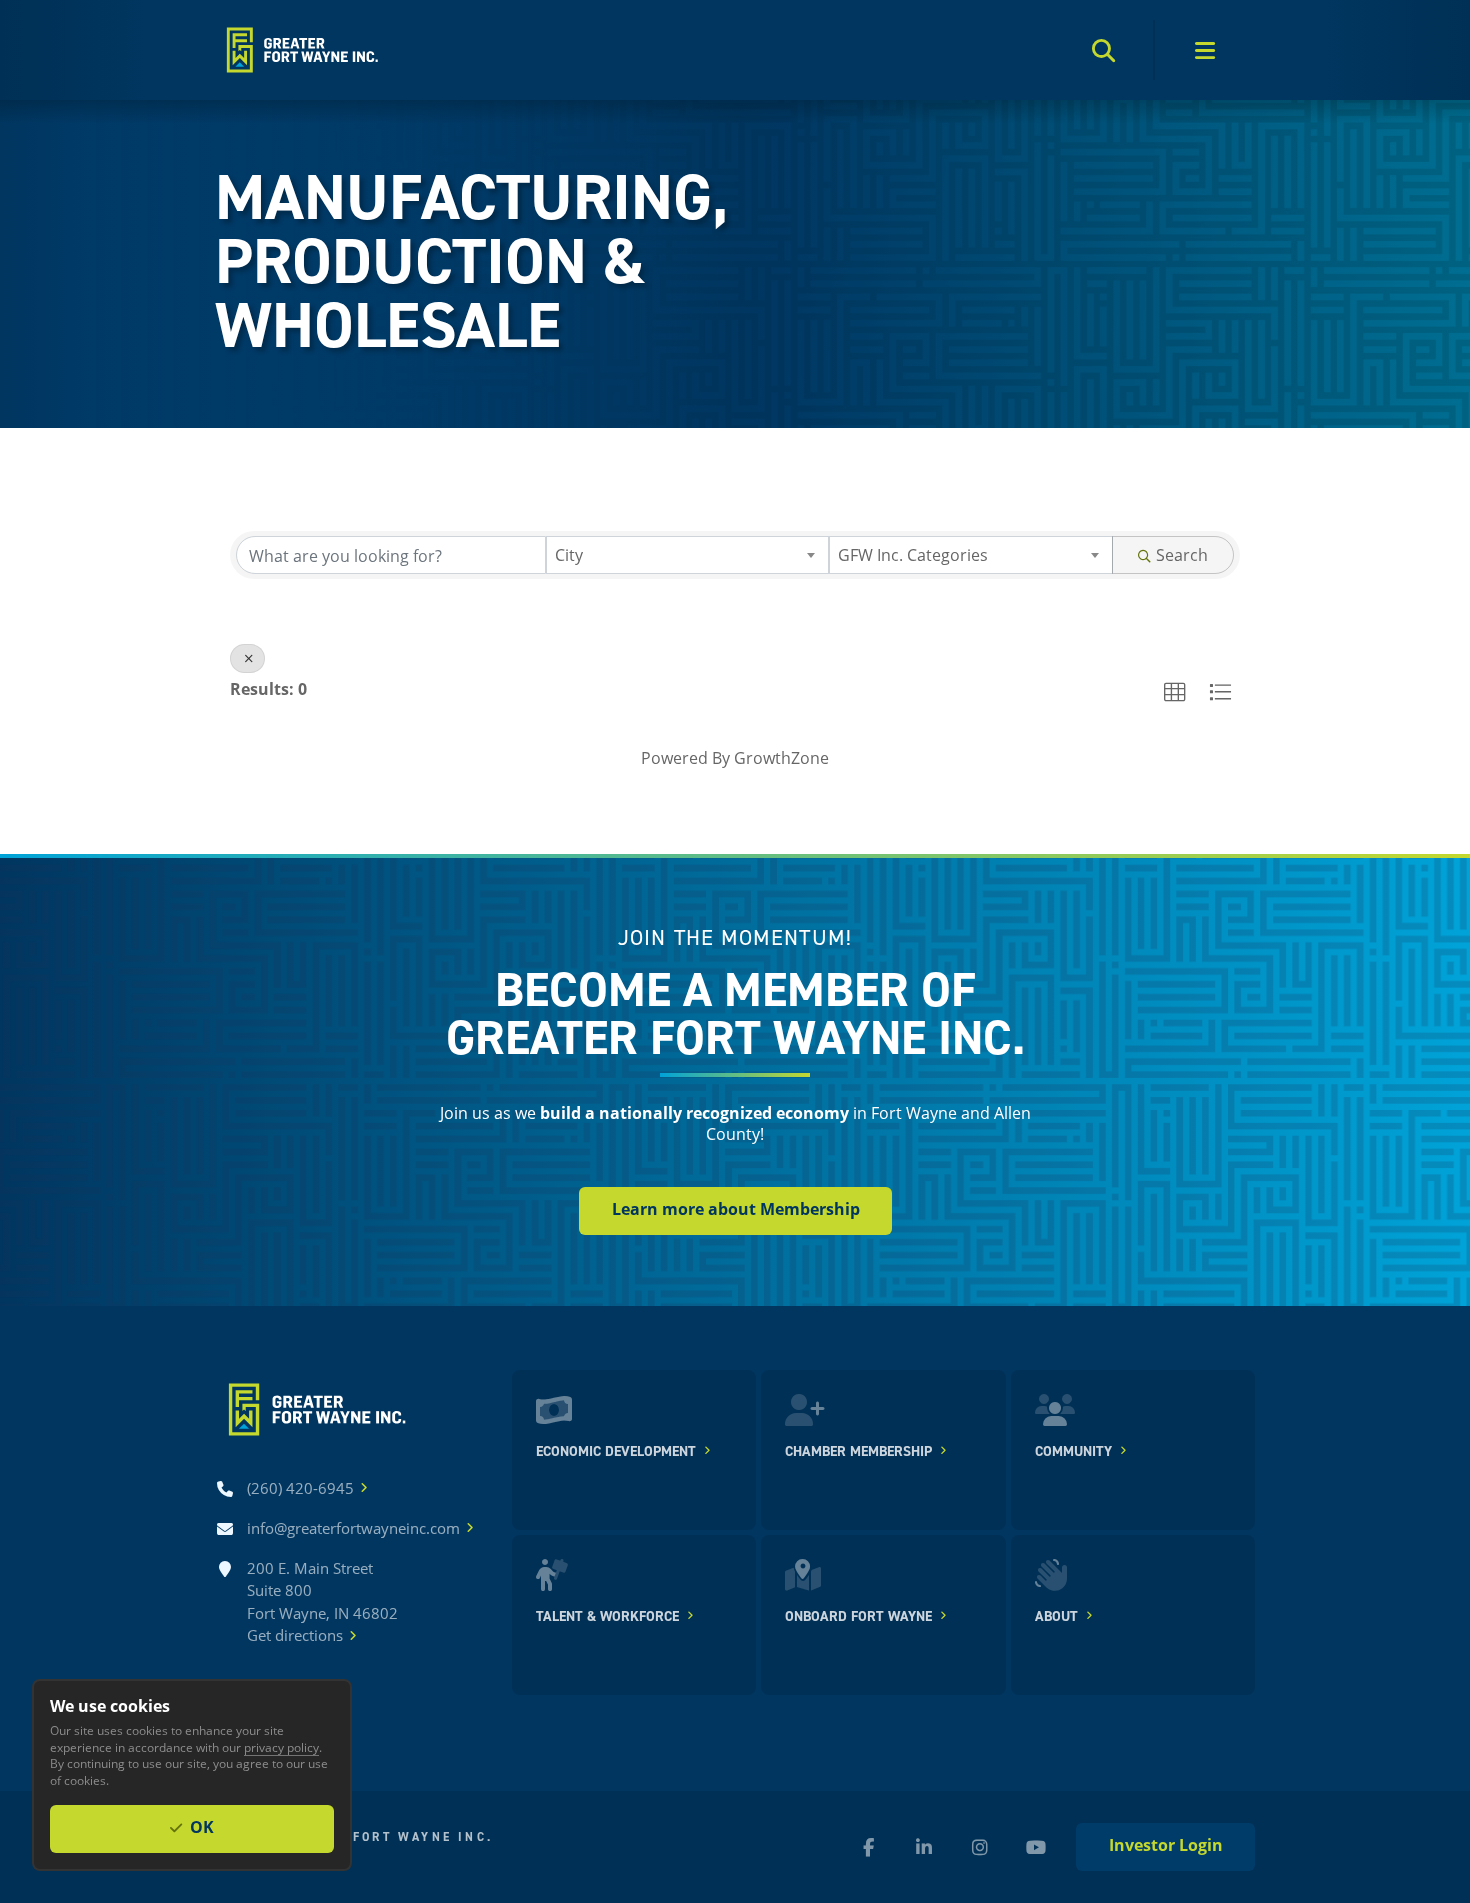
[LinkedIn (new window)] (924, 1847)
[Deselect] (247, 658)
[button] (1175, 693)
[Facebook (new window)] (868, 1847)
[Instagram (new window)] (980, 1847)
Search (1182, 554)
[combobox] (688, 555)
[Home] (300, 50)
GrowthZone (781, 757)
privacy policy (281, 1747)
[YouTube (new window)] (1036, 1847)
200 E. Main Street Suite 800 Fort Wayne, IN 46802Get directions (322, 1602)
